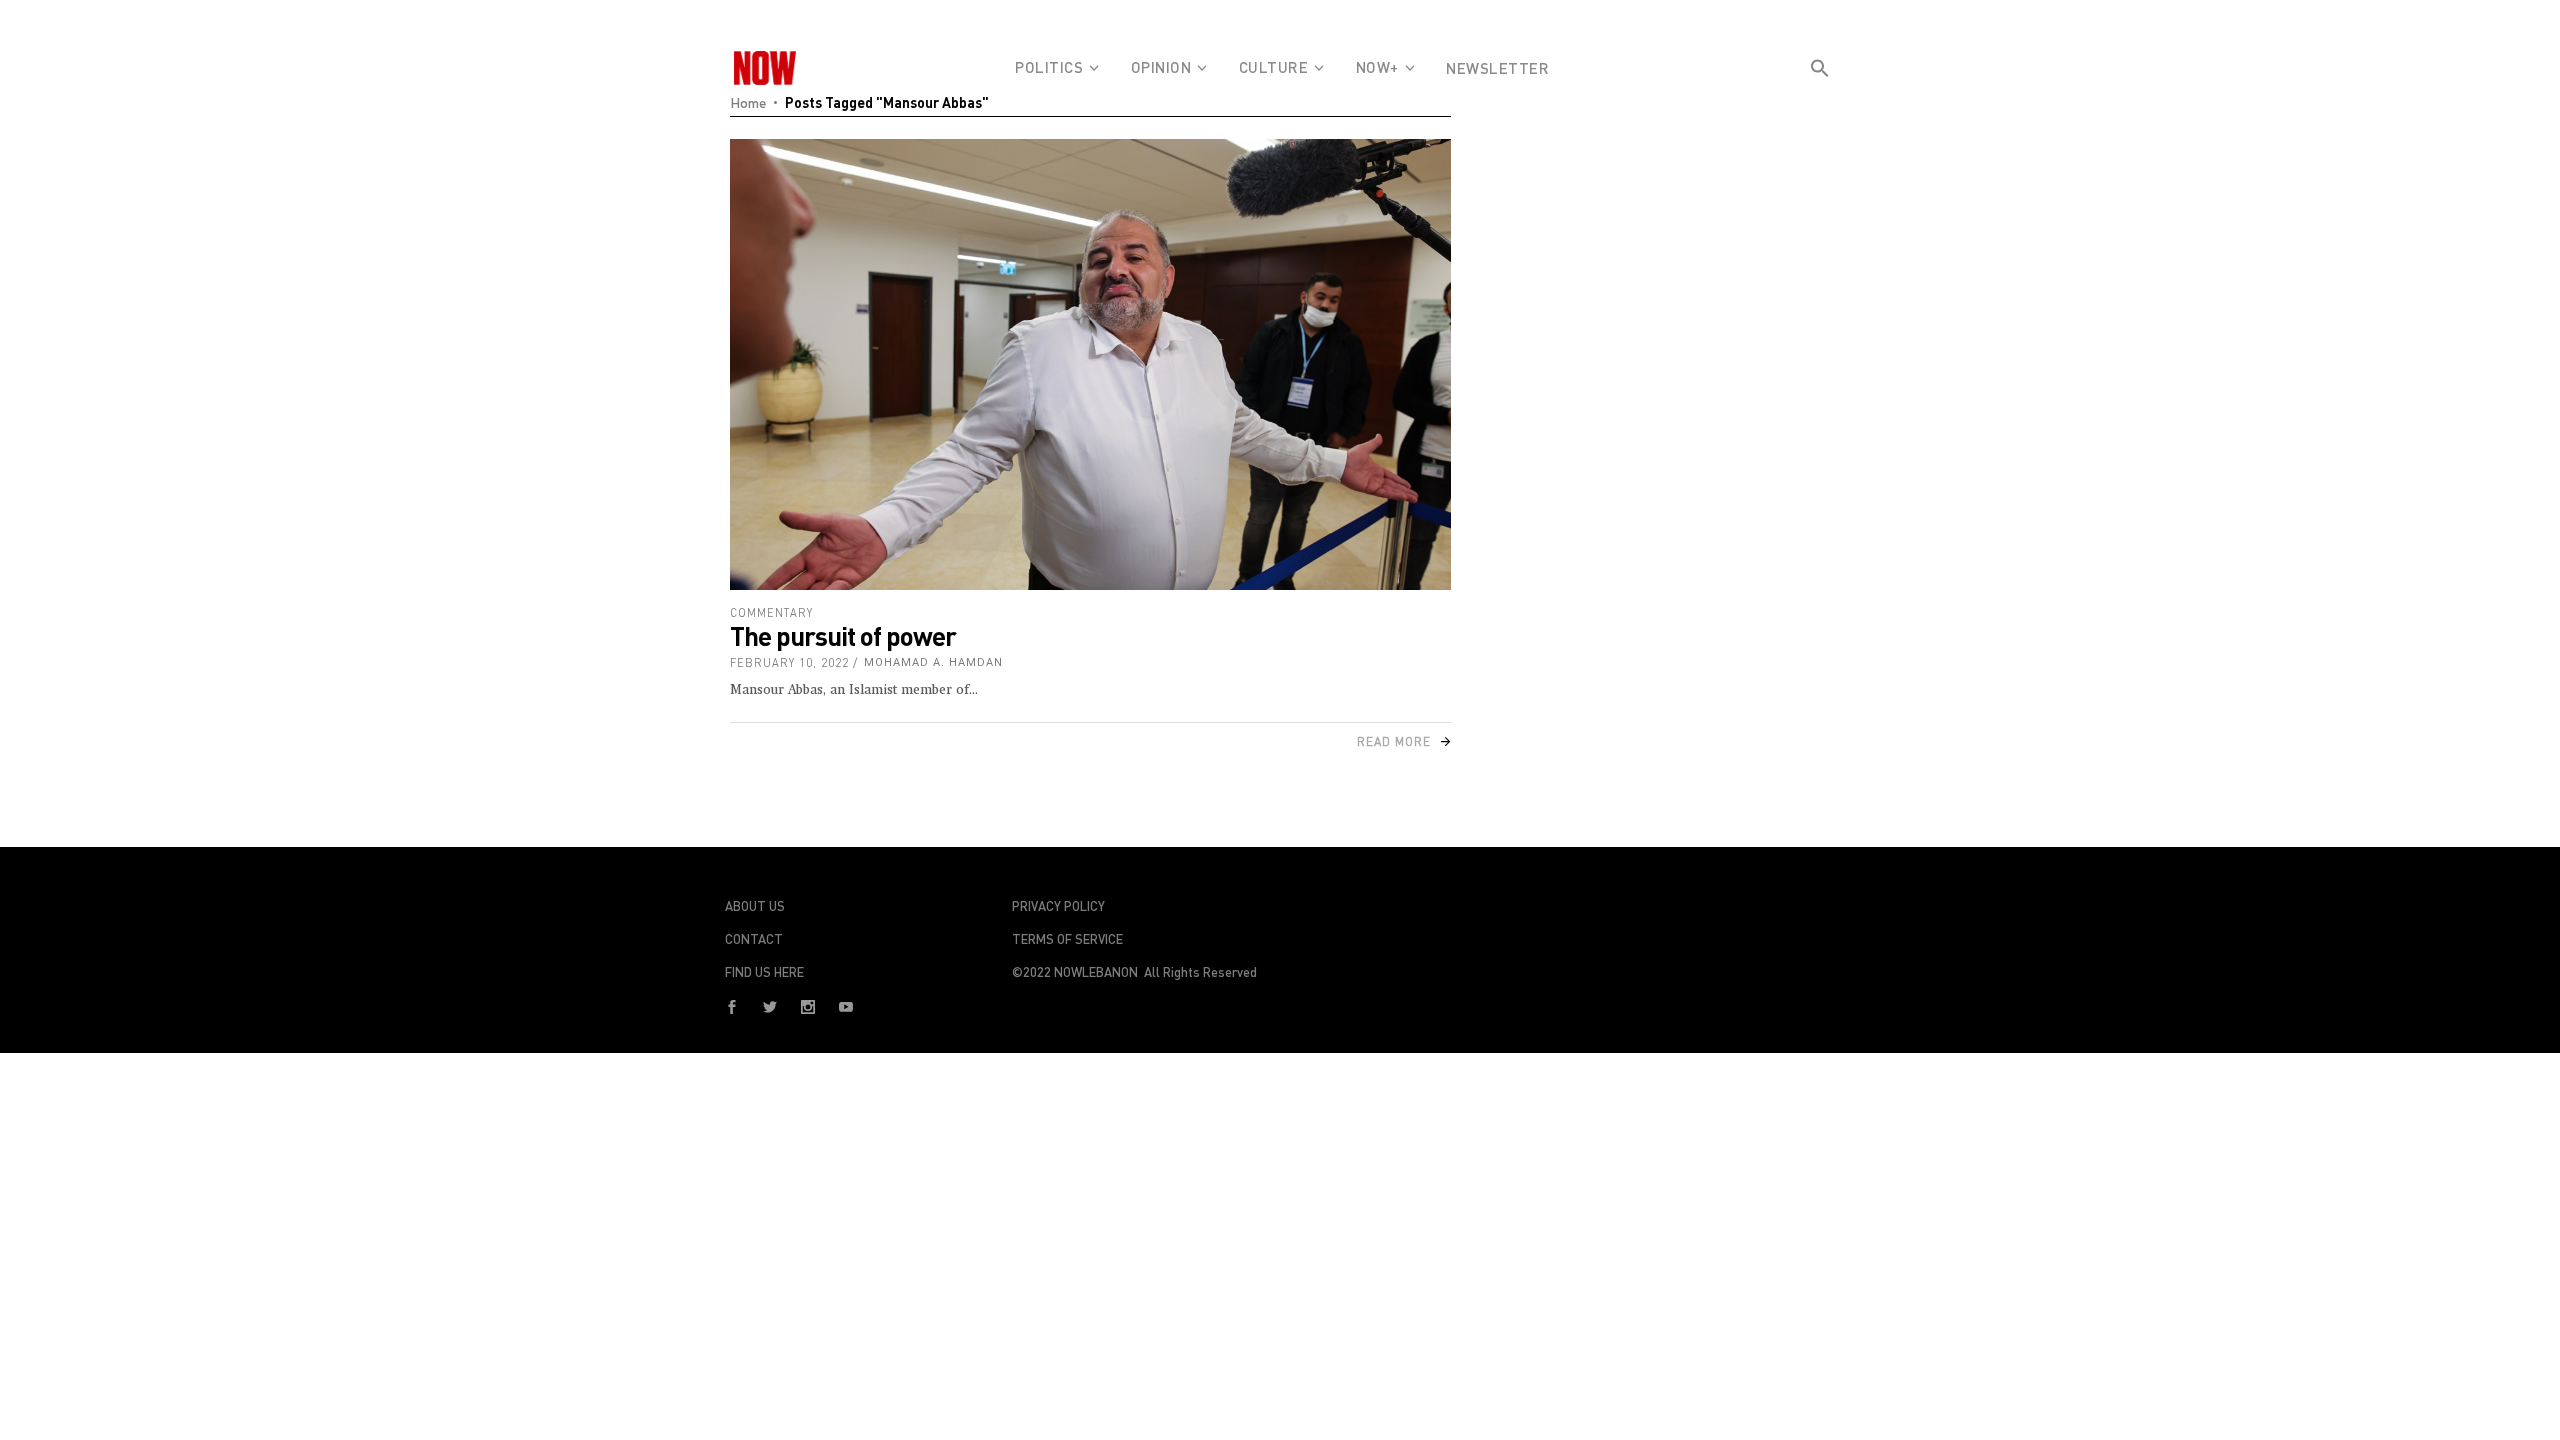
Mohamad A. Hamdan (933, 662)
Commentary (771, 612)
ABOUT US (755, 906)
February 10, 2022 (789, 662)
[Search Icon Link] (1820, 104)
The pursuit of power (843, 635)
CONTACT (754, 939)
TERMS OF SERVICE (1067, 939)
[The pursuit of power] (1090, 364)
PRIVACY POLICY (1058, 906)
